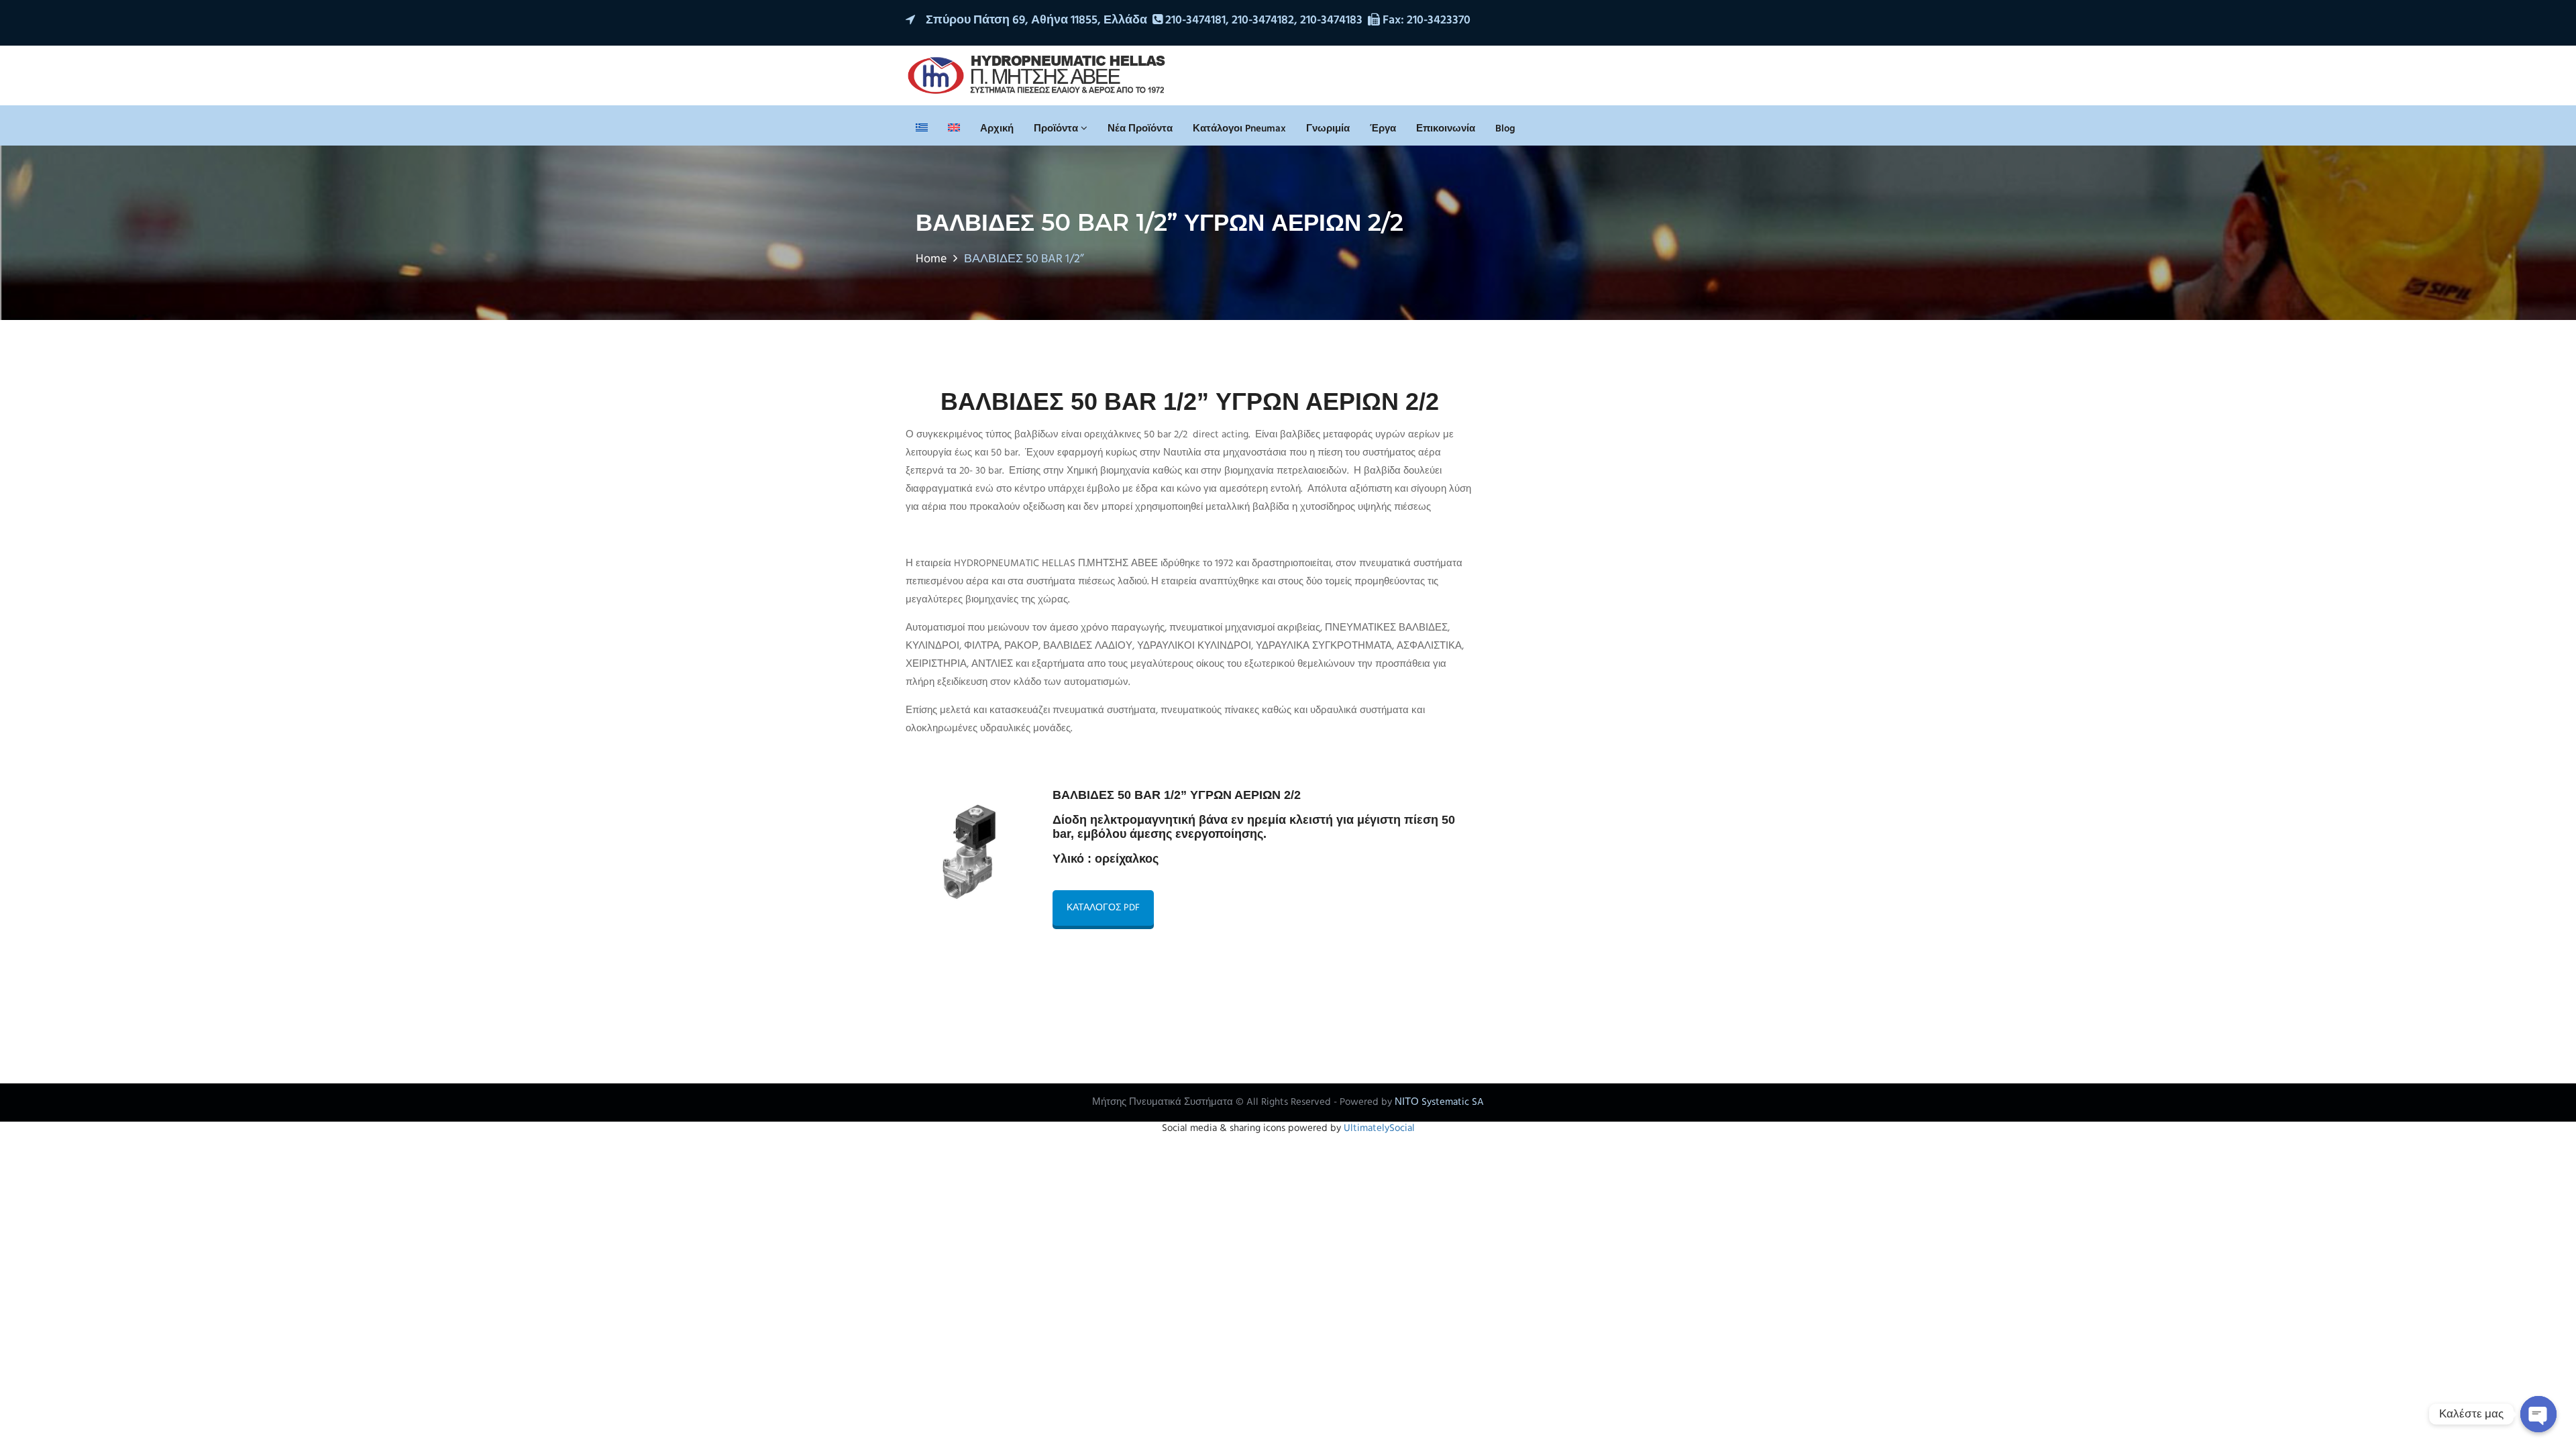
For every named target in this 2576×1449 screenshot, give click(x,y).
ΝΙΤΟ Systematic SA (1439, 1102)
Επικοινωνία (1446, 129)
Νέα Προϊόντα (1140, 129)
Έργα (1383, 129)
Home (931, 259)
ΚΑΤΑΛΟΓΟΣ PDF (1103, 908)
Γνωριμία (1328, 129)
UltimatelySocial (1379, 1128)
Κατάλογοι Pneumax (1239, 129)
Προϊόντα (1057, 129)
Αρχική (997, 129)
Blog (1505, 129)
